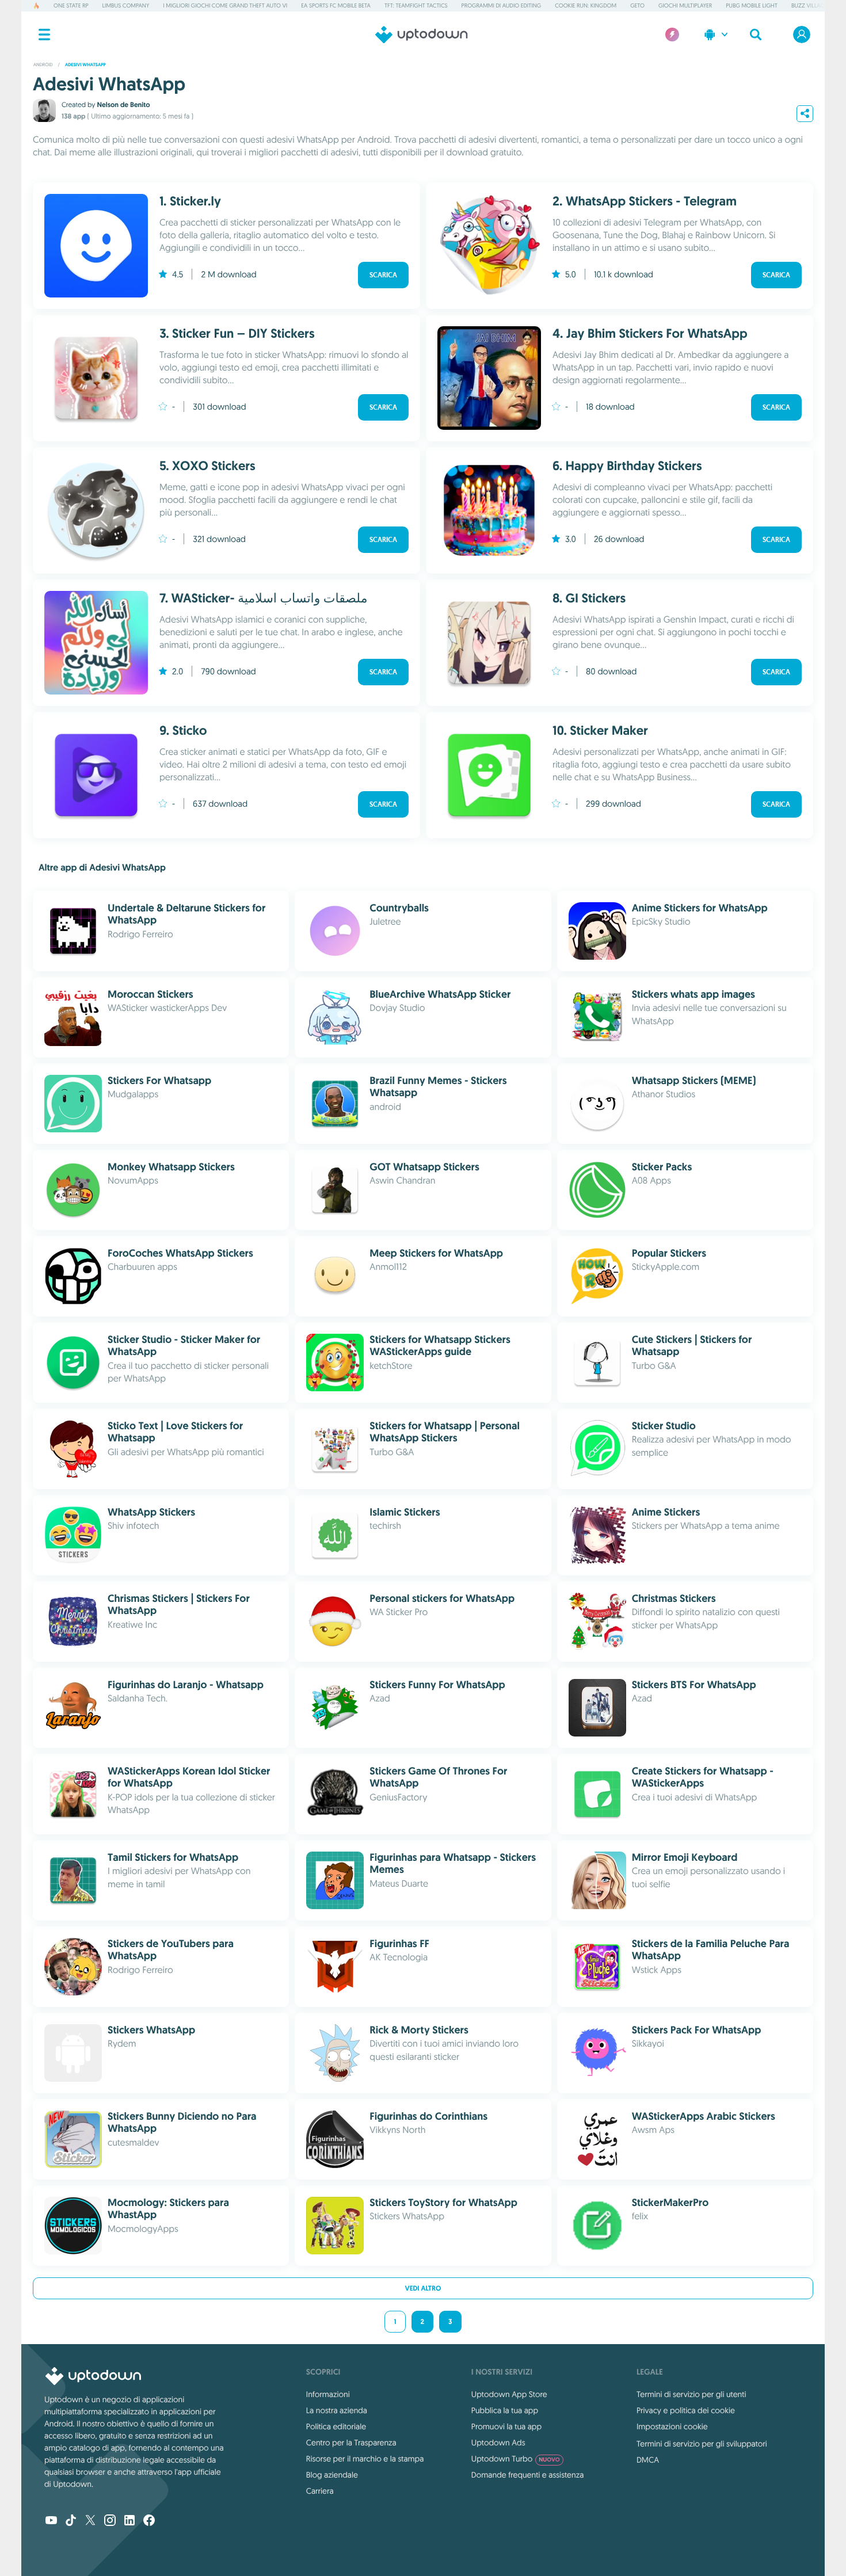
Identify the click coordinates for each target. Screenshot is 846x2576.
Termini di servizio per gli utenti (691, 2394)
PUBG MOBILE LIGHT (752, 5)
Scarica (383, 275)
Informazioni (328, 2394)
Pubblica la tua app (505, 2410)
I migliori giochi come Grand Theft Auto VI (225, 5)
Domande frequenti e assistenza (527, 2475)
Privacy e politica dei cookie (686, 2410)
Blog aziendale (332, 2475)
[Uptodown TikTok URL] (71, 2521)
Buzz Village (809, 5)
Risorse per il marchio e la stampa (365, 2459)
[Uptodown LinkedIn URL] (129, 2521)
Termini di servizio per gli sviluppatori (702, 2444)
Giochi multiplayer (685, 5)
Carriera (320, 2491)
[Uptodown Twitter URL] (90, 2521)
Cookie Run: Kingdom (586, 5)
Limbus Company (126, 5)
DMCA (648, 2460)
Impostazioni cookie (672, 2426)
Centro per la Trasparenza (351, 2443)
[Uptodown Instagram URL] (110, 2521)
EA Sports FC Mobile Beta (336, 5)
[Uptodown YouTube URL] (51, 2521)
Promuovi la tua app (506, 2426)
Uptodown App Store (509, 2394)
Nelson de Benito (123, 105)
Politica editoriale (336, 2426)
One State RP (71, 5)
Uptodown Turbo (516, 2459)
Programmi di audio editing (502, 5)
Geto (637, 5)
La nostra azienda (337, 2410)
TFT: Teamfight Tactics (416, 5)
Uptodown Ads (498, 2443)
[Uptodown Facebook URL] (149, 2521)
